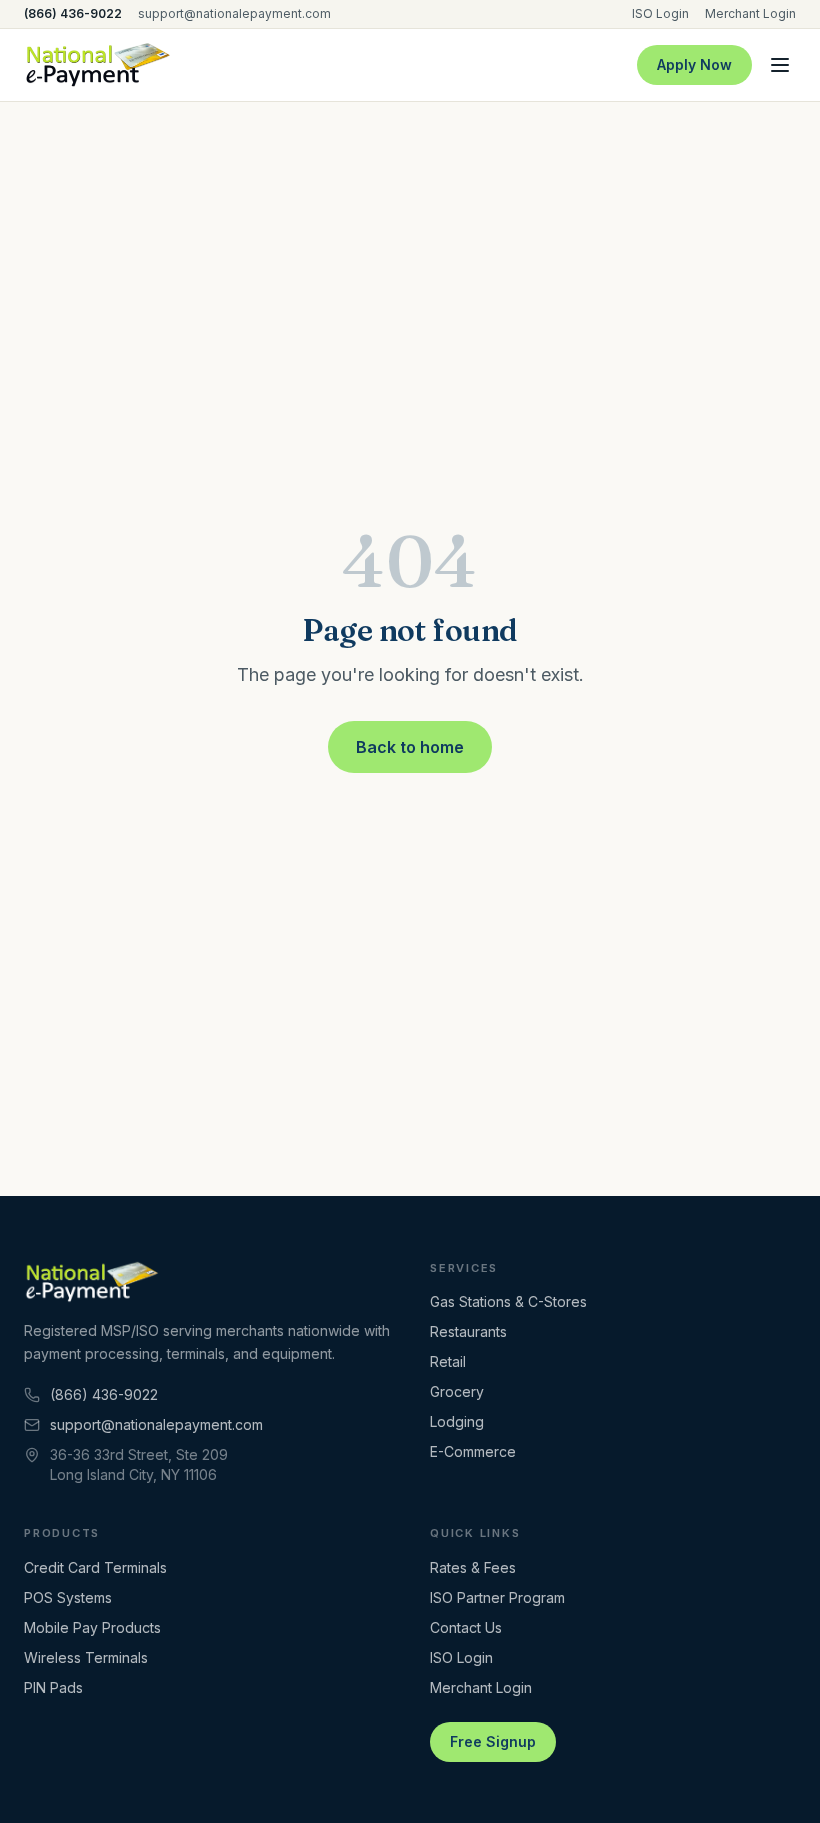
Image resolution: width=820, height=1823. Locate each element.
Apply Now (694, 64)
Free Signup (493, 1741)
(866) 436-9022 (73, 13)
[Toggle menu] (780, 65)
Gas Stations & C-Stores (508, 1301)
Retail (448, 1361)
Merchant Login (750, 13)
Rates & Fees (473, 1567)
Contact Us (466, 1627)
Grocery (457, 1391)
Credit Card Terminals (95, 1567)
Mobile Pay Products (92, 1627)
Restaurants (468, 1331)
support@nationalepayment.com (234, 13)
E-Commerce (473, 1451)
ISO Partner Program (497, 1597)
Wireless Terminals (86, 1657)
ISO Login (660, 13)
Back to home (410, 747)
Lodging (457, 1421)
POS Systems (68, 1597)
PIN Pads (53, 1687)
